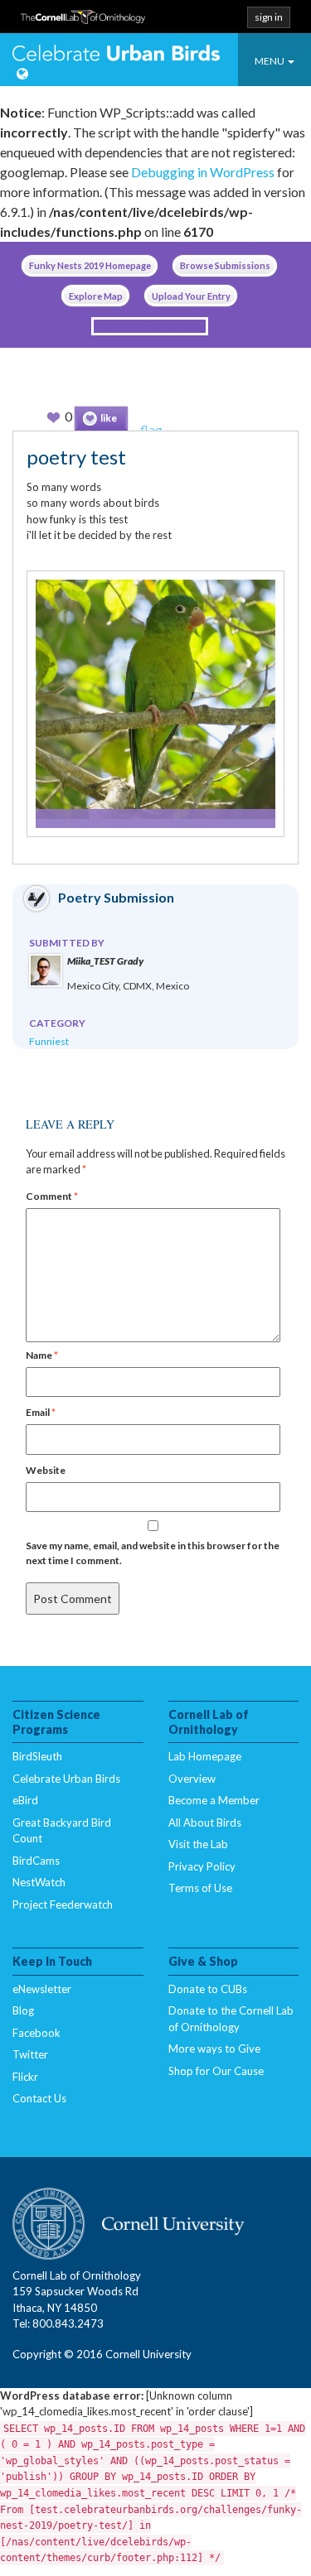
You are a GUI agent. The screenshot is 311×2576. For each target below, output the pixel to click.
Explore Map (96, 296)
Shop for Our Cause (216, 2071)
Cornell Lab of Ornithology (83, 22)
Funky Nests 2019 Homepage (90, 265)
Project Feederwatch (63, 1904)
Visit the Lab (198, 1844)
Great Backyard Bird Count (62, 1831)
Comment (52, 1196)
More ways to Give (214, 2049)
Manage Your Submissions (150, 326)
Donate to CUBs (208, 1989)
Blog (23, 2010)
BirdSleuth (37, 1756)
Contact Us (39, 2098)
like (109, 418)
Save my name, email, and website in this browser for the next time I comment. (153, 1553)
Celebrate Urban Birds (116, 55)
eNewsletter (42, 1989)
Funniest (49, 1041)
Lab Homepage (205, 1756)
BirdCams (36, 1861)
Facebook (36, 2033)
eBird (25, 1800)
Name (42, 1355)
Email (41, 1412)
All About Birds (205, 1822)
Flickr (25, 2077)
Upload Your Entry (191, 296)
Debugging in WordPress (203, 172)
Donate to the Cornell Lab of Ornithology (231, 2019)
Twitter (30, 2054)
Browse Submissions (225, 265)
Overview (192, 1779)
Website (46, 1470)
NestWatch (39, 1882)
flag (151, 429)
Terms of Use (200, 1888)
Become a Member (214, 1800)
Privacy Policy (202, 1866)
